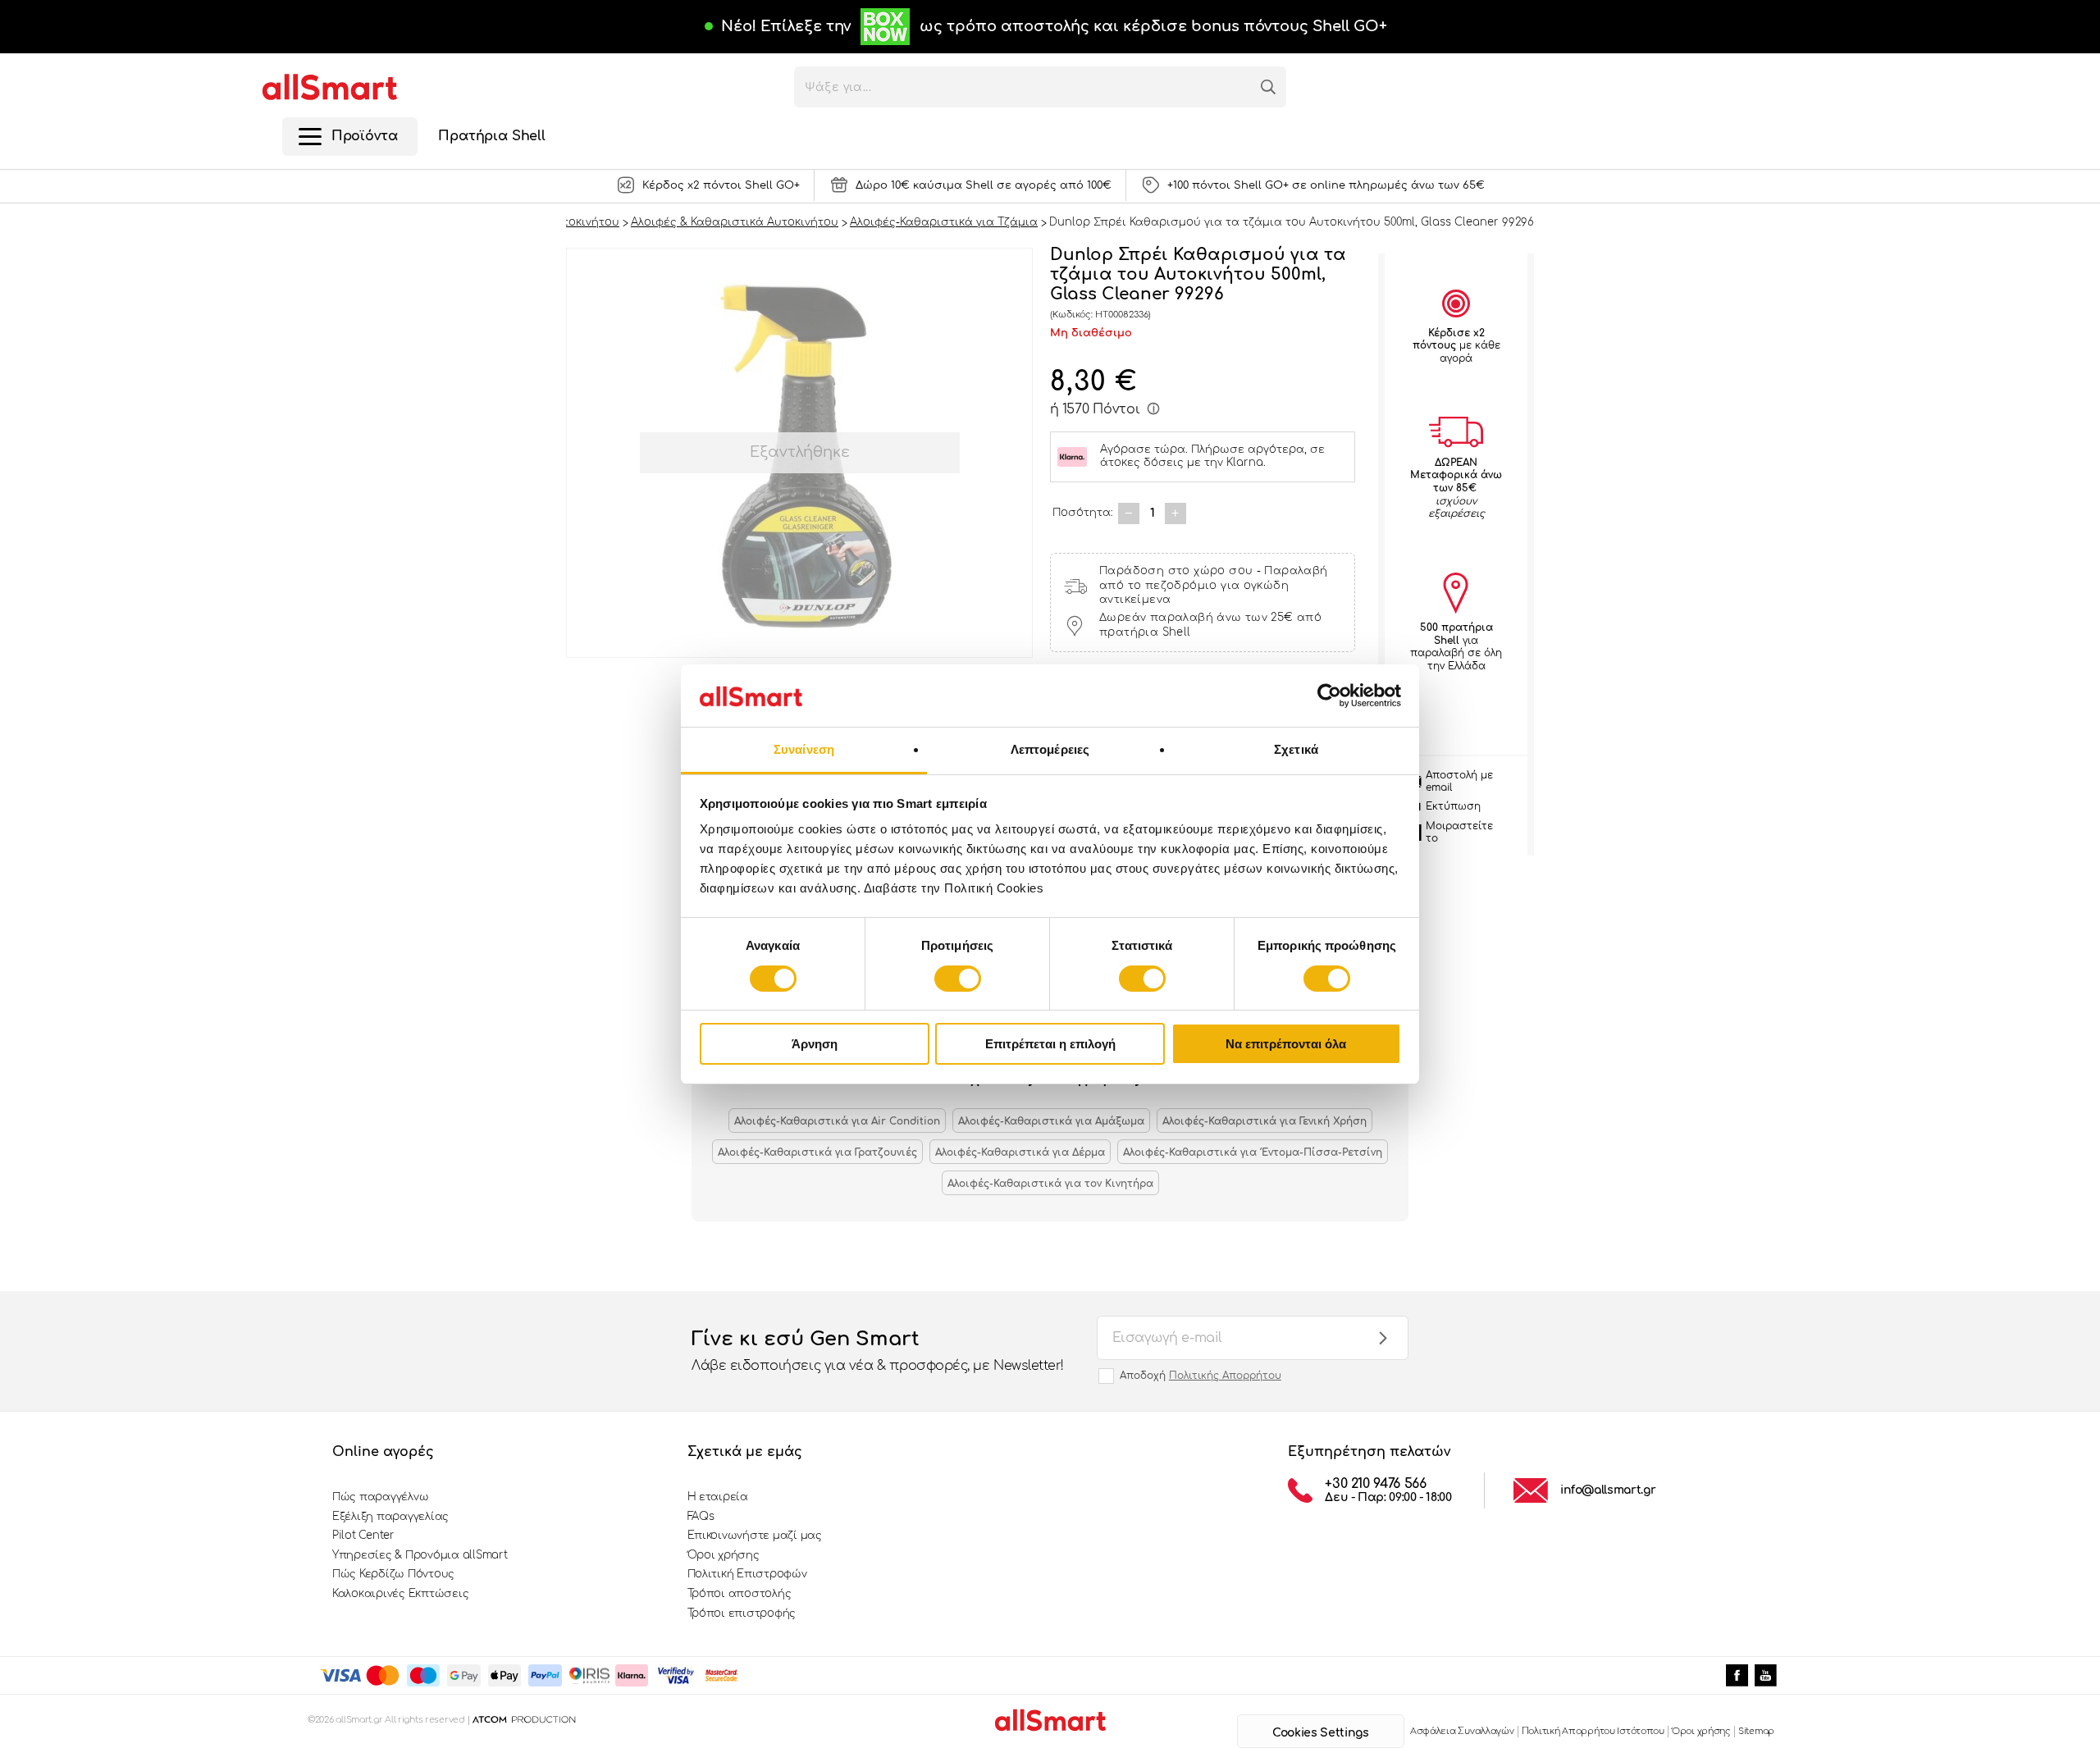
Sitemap (1756, 1731)
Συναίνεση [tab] (804, 749)
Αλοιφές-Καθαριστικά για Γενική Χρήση (1265, 1121)
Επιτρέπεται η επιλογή (1050, 1044)
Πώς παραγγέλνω (380, 1497)
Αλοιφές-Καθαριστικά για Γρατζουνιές (817, 1152)
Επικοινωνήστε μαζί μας (755, 1536)
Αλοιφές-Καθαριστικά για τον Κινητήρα (1050, 1184)
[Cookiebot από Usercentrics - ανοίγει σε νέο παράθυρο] (1329, 696)
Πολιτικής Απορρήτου (1225, 1376)
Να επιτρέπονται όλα (1286, 1044)
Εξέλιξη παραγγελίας (390, 1517)
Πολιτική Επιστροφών (747, 1574)
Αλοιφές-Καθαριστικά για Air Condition (837, 1121)
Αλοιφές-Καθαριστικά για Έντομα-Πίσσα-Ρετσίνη (1253, 1152)
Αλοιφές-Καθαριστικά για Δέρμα (1020, 1152)
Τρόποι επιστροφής (742, 1613)
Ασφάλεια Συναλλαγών (1462, 1731)
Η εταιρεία (718, 1497)
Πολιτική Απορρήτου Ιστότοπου (1593, 1731)
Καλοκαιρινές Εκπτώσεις (400, 1594)
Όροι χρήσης (724, 1555)
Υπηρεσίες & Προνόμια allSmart (420, 1555)
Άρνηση (815, 1044)
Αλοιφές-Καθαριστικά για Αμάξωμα (1051, 1121)
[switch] (958, 979)
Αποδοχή (1201, 1376)
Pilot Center (363, 1536)
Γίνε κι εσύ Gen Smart (878, 1351)
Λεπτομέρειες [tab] (1050, 749)
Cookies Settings (1320, 1733)
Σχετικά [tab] (1296, 749)
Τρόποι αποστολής (740, 1594)
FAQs (701, 1517)
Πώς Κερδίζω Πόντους (393, 1574)
